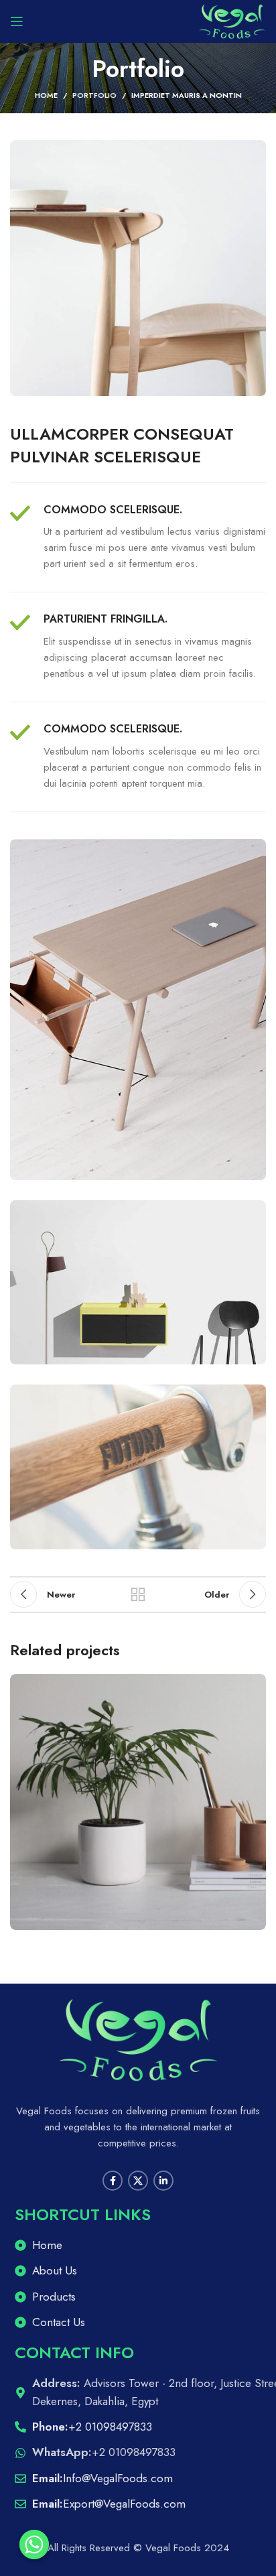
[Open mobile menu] (17, 21)
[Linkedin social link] (163, 2181)
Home (46, 95)
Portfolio (94, 95)
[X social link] (138, 2181)
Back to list (138, 1594)
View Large (254, 1686)
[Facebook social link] (113, 2181)
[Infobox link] (138, 538)
